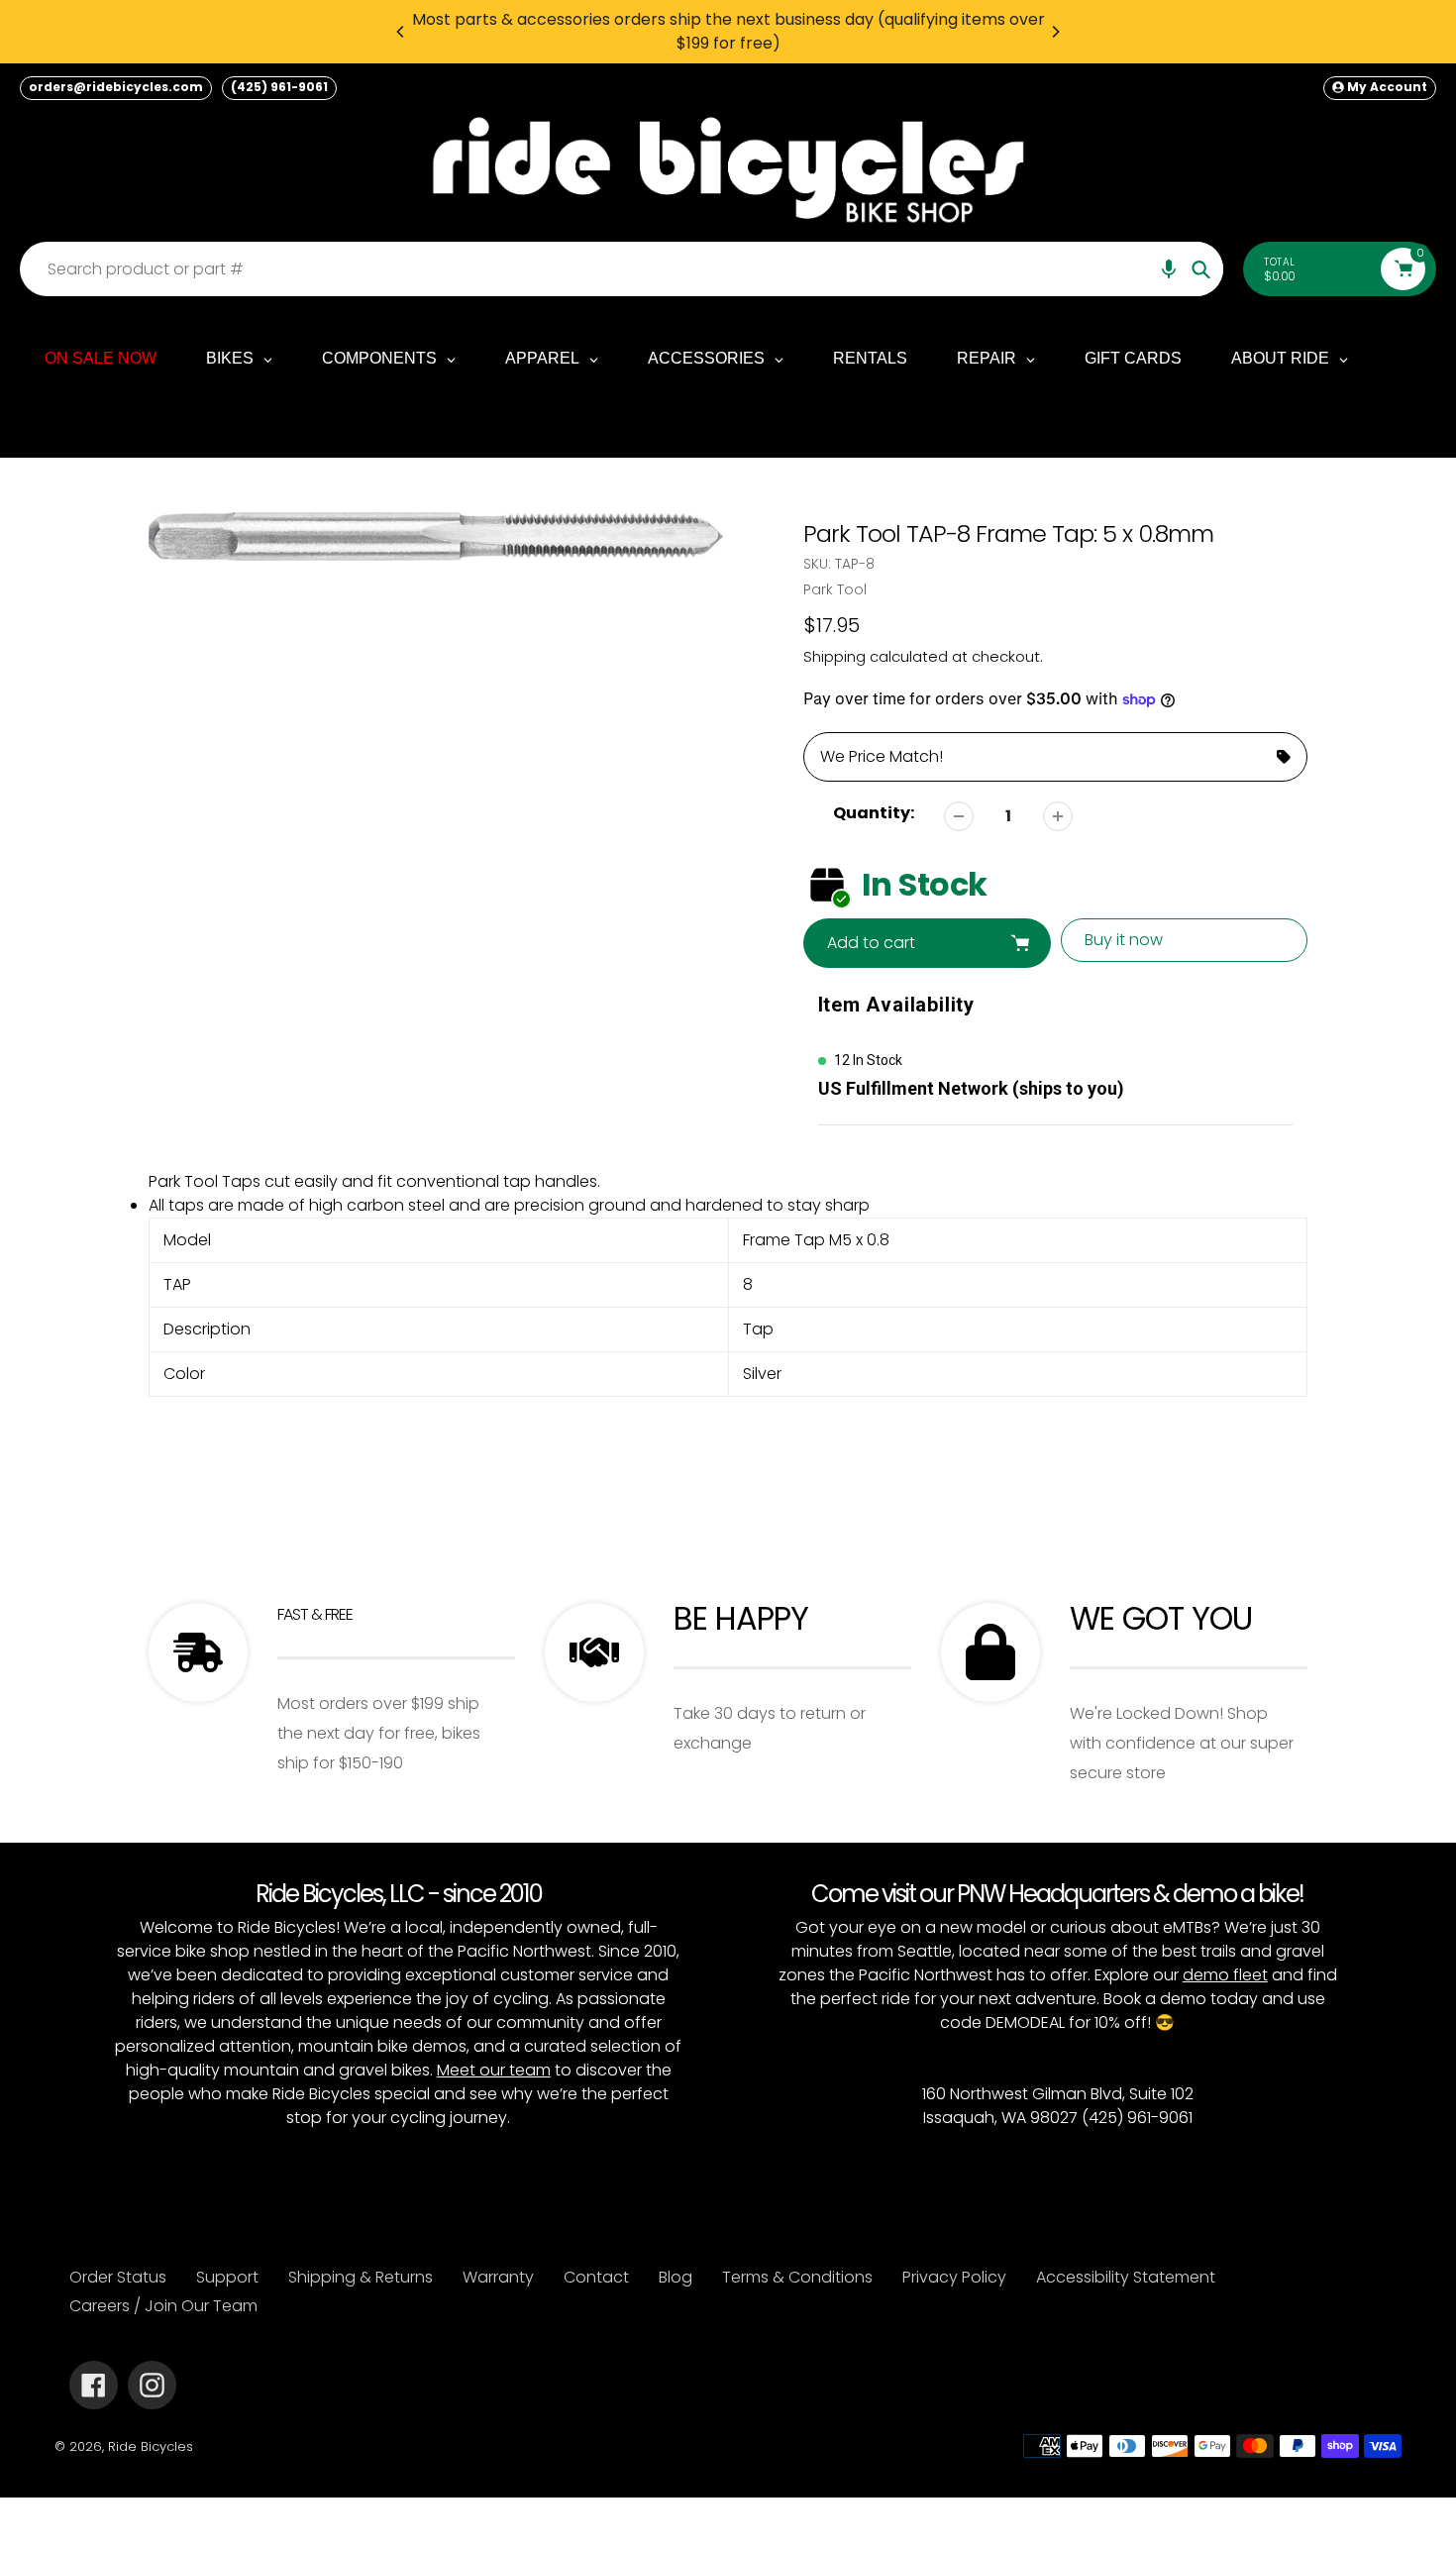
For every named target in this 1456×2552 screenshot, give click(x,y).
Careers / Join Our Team (163, 2306)
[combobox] (626, 269)
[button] (1169, 269)
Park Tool (835, 589)
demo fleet (1225, 1975)
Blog (676, 2277)
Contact (596, 2277)
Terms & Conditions (797, 2277)
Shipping (834, 656)
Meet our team (494, 2070)
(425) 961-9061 (279, 87)
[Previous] (401, 32)
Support (227, 2277)
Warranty (498, 2277)
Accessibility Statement (1126, 2277)
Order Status (118, 2277)
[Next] (1055, 32)
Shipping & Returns (361, 2277)
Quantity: (874, 813)
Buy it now (1124, 940)
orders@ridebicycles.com (116, 87)
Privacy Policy (954, 2277)
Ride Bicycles (151, 2446)
